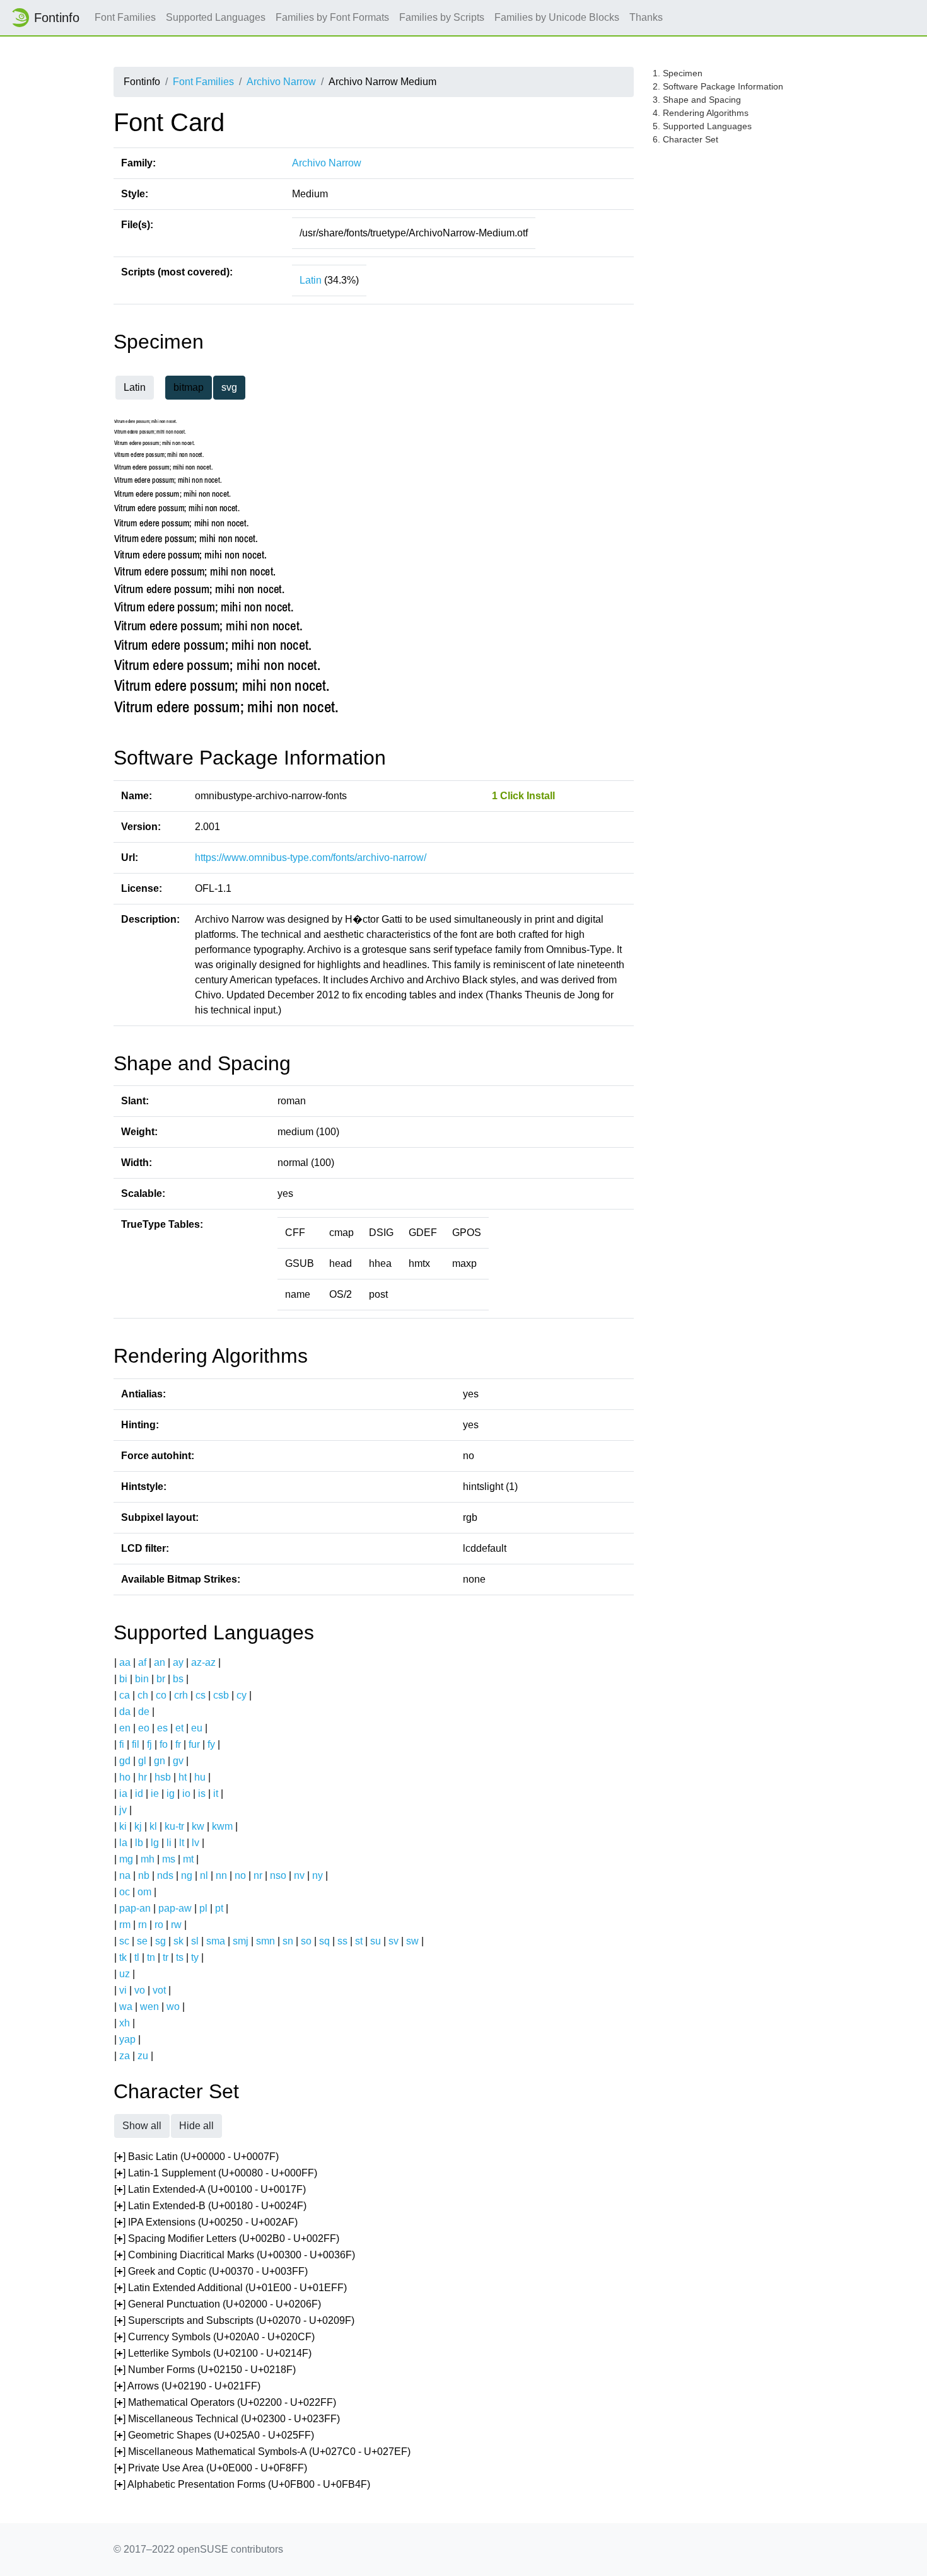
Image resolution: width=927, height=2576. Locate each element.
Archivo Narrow (281, 82)
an (160, 1662)
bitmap (189, 387)
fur (194, 1744)
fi (122, 1744)
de (144, 1712)
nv (299, 1875)
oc (125, 1892)
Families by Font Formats (332, 17)
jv (123, 1810)
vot (159, 1990)
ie (155, 1793)
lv (195, 1843)
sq (324, 1941)
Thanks (646, 17)
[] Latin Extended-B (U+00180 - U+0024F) (210, 2206)
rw (176, 1925)
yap (127, 2039)
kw (198, 1826)
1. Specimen (678, 73)
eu (197, 1728)
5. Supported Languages (702, 126)
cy (242, 1695)
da (125, 1712)
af (142, 1662)
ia (123, 1793)
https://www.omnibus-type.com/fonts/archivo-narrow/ (311, 858)
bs (178, 1679)
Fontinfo (57, 18)
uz (125, 1974)
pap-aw (175, 1908)
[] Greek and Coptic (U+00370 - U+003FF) (211, 2271)
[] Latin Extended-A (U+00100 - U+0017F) (210, 2189)
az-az (203, 1662)
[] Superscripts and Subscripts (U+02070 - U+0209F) (234, 2320)
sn (288, 1941)
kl (153, 1826)
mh (148, 1859)
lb (139, 1843)
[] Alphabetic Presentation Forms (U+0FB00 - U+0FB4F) (242, 2484)
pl (203, 1908)
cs (201, 1695)
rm (125, 1925)
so (306, 1941)
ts (180, 1957)
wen (149, 2007)
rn (143, 1925)
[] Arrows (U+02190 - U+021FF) (187, 2386)
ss (342, 1941)
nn (221, 1875)
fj (149, 1744)
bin (142, 1679)
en (125, 1728)
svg (229, 387)
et (179, 1728)
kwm (222, 1826)
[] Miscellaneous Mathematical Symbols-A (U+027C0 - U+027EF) (262, 2452)
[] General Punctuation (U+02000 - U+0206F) (218, 2304)
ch (143, 1695)
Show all (142, 2126)
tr (166, 1957)
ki (123, 1826)
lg (155, 1843)
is (202, 1793)
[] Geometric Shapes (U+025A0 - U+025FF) (214, 2435)
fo (164, 1744)
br (161, 1679)
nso (278, 1875)
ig (171, 1793)
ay (178, 1662)
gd (125, 1761)
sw (412, 1941)
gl (142, 1761)
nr (258, 1875)
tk (123, 1957)
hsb (163, 1777)
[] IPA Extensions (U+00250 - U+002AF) (206, 2222)
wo (173, 2007)
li (169, 1843)
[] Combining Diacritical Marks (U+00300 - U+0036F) (235, 2255)
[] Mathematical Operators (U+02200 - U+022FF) (225, 2402)
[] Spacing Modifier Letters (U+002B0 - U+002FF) (227, 2238)
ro (159, 1925)
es (162, 1728)
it (216, 1793)
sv (394, 1941)
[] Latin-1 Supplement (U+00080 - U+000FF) (216, 2173)
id (139, 1793)
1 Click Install (523, 796)
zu (143, 2056)
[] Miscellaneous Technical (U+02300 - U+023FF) (227, 2419)
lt (182, 1843)
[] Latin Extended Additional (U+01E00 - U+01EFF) (230, 2288)
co (161, 1695)
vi (123, 1990)
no (240, 1875)
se (142, 1941)
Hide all (196, 2126)
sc (124, 1941)
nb (144, 1875)
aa (125, 1662)
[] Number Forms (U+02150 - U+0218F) (205, 2370)
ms (169, 1859)
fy (211, 1744)
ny (318, 1875)
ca (125, 1695)
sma (216, 1941)
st (359, 1941)
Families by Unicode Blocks (557, 17)
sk (178, 1941)
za (125, 2056)
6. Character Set (685, 139)
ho (125, 1777)
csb (221, 1695)
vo (140, 1990)
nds (165, 1875)
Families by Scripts (442, 17)
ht (183, 1777)
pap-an (135, 1908)
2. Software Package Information (718, 86)
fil (136, 1744)
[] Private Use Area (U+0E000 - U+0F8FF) (211, 2468)
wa (126, 2007)
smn (265, 1941)
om (144, 1892)
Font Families (125, 17)
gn (160, 1761)
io (186, 1793)
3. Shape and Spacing (697, 100)
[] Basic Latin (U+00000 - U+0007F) (196, 2157)
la (123, 1843)
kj (138, 1826)
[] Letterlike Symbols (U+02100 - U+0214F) (213, 2353)
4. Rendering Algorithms (701, 113)
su (376, 1941)
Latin (311, 280)
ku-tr (174, 1826)
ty (195, 1957)
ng (187, 1875)
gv (178, 1761)
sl (195, 1941)
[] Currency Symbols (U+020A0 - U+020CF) (214, 2337)
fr (178, 1744)
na (125, 1875)
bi (123, 1679)
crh (181, 1695)
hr (143, 1777)
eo (144, 1728)
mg (126, 1859)
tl (137, 1957)
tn (151, 1957)
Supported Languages (216, 17)
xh (125, 2023)
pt (219, 1908)
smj (241, 1941)
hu (200, 1777)
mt (188, 1859)
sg (160, 1941)
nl (204, 1875)
